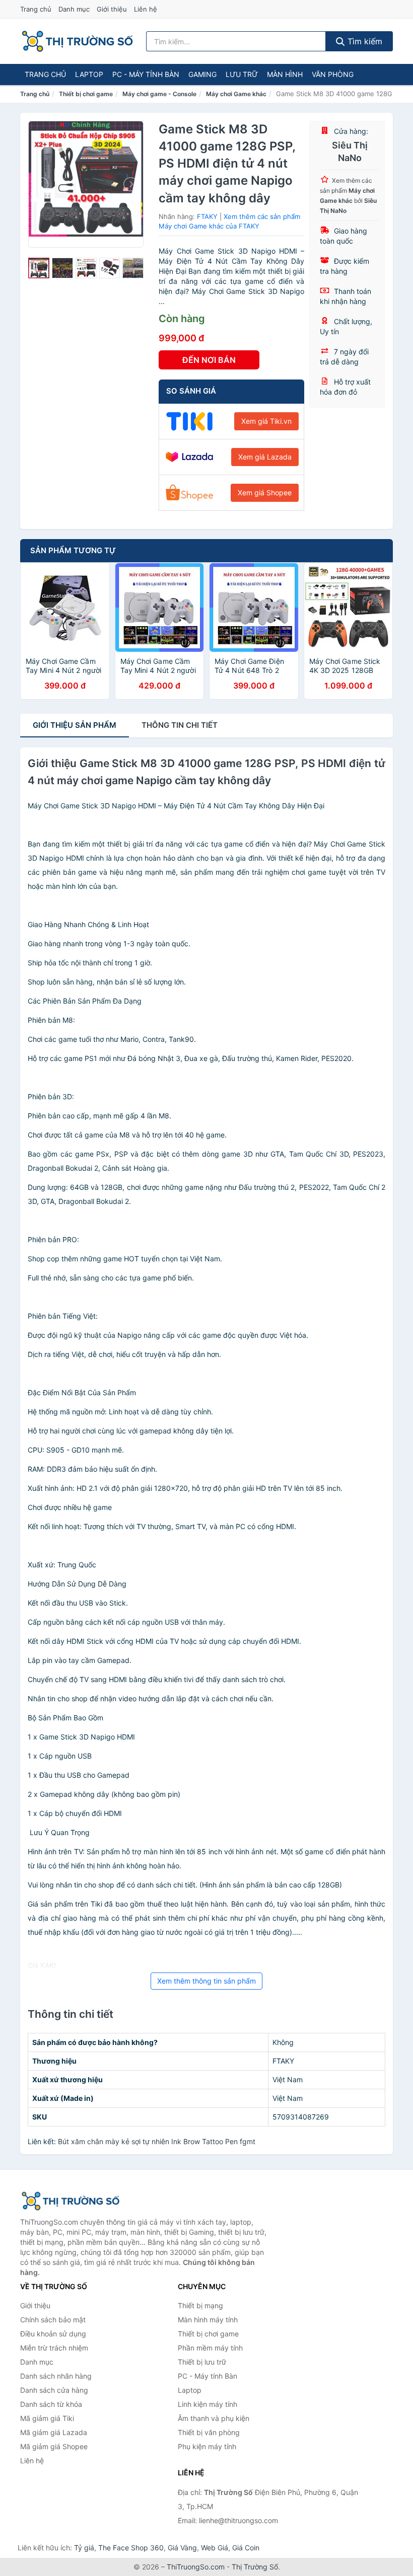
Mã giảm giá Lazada (54, 2432)
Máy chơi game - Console (159, 94)
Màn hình (285, 74)
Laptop (89, 74)
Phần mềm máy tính (210, 2348)
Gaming (202, 74)
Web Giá (215, 2548)
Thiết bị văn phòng (209, 2432)
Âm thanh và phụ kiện (214, 2418)
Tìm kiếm (364, 41)
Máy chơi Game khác (236, 94)
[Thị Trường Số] (71, 2201)
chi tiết (180, 725)
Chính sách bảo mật (53, 2320)
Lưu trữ (242, 74)
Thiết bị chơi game (86, 94)
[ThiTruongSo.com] (77, 41)
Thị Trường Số (255, 2567)
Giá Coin (246, 2548)
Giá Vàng (182, 2548)
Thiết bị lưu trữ (202, 2362)
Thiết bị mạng (200, 2305)
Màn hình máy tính (208, 2320)
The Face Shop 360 (131, 2548)
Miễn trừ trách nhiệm (54, 2348)
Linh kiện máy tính (208, 2404)
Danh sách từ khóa (51, 2404)
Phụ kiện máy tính (207, 2446)
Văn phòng (333, 74)
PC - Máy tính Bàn (146, 74)
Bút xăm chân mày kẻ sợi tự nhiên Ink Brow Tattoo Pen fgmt (157, 2141)
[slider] (39, 268)
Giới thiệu (112, 9)
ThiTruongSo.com (196, 2567)
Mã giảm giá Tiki (47, 2418)
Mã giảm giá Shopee (54, 2446)
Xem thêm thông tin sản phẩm (206, 1981)
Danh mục (74, 9)
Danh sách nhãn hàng (56, 2376)
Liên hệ (146, 9)
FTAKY (207, 216)
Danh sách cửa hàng (54, 2390)
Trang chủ (36, 9)
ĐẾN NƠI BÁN (209, 360)
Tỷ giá (84, 2548)
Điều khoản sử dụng (53, 2334)
